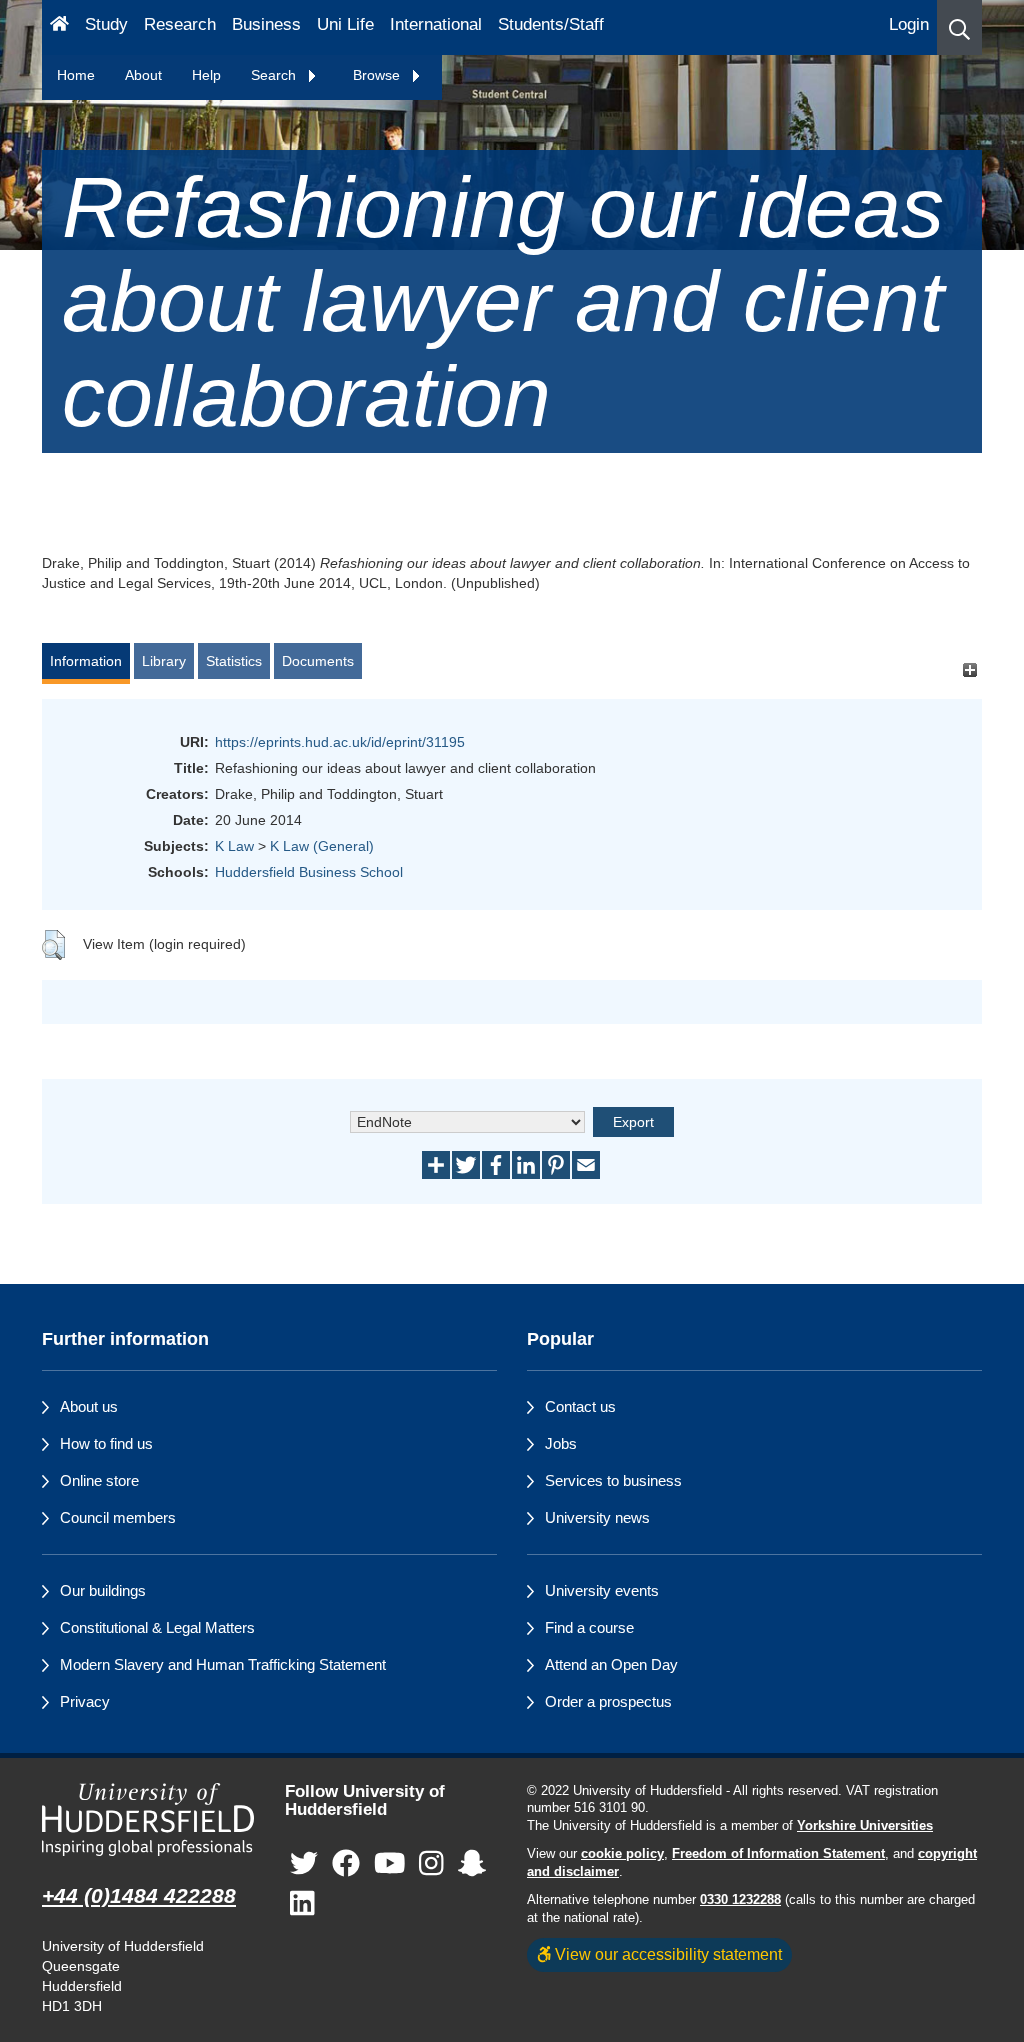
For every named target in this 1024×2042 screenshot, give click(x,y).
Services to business (613, 1480)
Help (206, 75)
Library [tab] (164, 661)
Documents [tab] (318, 661)
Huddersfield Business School (309, 872)
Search (275, 75)
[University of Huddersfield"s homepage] (148, 1820)
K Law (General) (322, 846)
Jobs (561, 1443)
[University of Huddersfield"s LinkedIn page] (302, 1903)
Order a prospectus (608, 1701)
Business (266, 24)
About (143, 75)
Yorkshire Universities (865, 1826)
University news (597, 1517)
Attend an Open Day (611, 1664)
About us (89, 1406)
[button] (959, 27)
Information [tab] (86, 661)
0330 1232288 (740, 1900)
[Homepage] (59, 27)
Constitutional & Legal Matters (157, 1627)
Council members (118, 1517)
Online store (99, 1480)
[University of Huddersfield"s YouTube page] (390, 1863)
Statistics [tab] (234, 661)
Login (909, 24)
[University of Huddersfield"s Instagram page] (431, 1863)
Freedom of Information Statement (778, 1854)
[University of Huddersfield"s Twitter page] (304, 1863)
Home (76, 75)
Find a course (589, 1627)
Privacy (85, 1701)
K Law (234, 846)
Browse (378, 75)
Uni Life (345, 24)
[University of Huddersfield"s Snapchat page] (472, 1863)
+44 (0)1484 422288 (139, 1895)
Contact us (580, 1406)
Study (106, 24)
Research (180, 24)
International (436, 24)
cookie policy (622, 1854)
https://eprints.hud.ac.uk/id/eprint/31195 (340, 742)
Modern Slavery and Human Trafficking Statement (223, 1664)
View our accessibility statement (666, 1954)
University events (602, 1590)
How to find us (106, 1443)
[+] (969, 670)
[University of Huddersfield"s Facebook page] (346, 1863)
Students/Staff (551, 24)
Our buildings (103, 1590)
